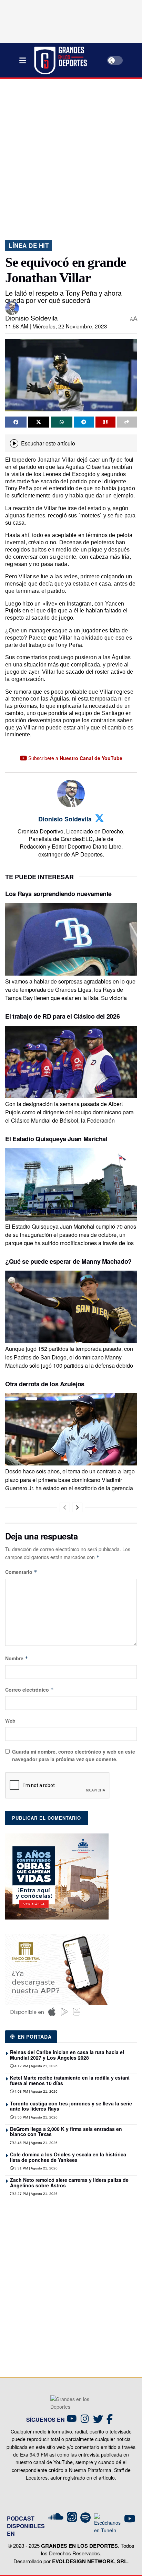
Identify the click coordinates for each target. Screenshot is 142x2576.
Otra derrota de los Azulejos (45, 1384)
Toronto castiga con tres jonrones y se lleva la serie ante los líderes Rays (71, 2106)
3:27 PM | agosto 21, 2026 (35, 2194)
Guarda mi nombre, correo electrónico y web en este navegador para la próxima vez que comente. (74, 1755)
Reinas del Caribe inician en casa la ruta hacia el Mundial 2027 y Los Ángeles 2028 (67, 2055)
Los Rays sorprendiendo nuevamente (58, 894)
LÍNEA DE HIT (29, 245)
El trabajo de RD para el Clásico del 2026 (62, 1016)
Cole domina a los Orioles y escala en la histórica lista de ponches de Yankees (68, 2157)
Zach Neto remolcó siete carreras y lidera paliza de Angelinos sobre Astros (69, 2182)
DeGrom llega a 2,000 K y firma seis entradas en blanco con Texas (66, 2131)
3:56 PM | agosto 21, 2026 (35, 2117)
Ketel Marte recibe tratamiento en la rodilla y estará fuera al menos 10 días (70, 2080)
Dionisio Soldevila (32, 318)
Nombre (17, 1658)
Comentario (21, 1572)
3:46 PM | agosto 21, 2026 (35, 2143)
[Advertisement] (71, 157)
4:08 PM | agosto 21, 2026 (35, 2091)
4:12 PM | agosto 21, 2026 (35, 2066)
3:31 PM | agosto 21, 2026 (35, 2168)
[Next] (77, 1507)
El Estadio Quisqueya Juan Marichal (56, 1139)
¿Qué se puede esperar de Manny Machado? (68, 1261)
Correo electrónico (29, 1690)
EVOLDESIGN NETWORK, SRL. (90, 2561)
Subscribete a (75, 758)
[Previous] (65, 1507)
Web (10, 1721)
